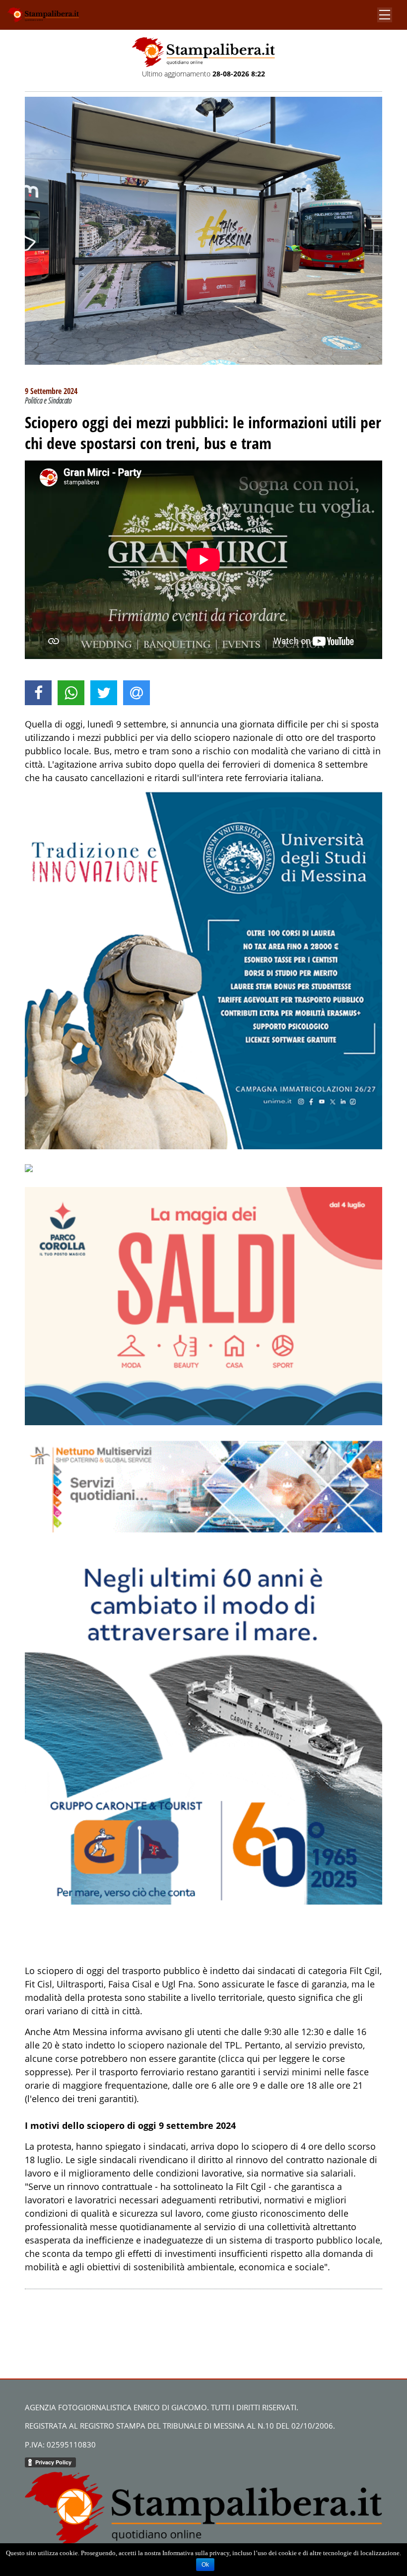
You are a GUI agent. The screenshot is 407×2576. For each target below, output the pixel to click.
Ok (205, 2565)
